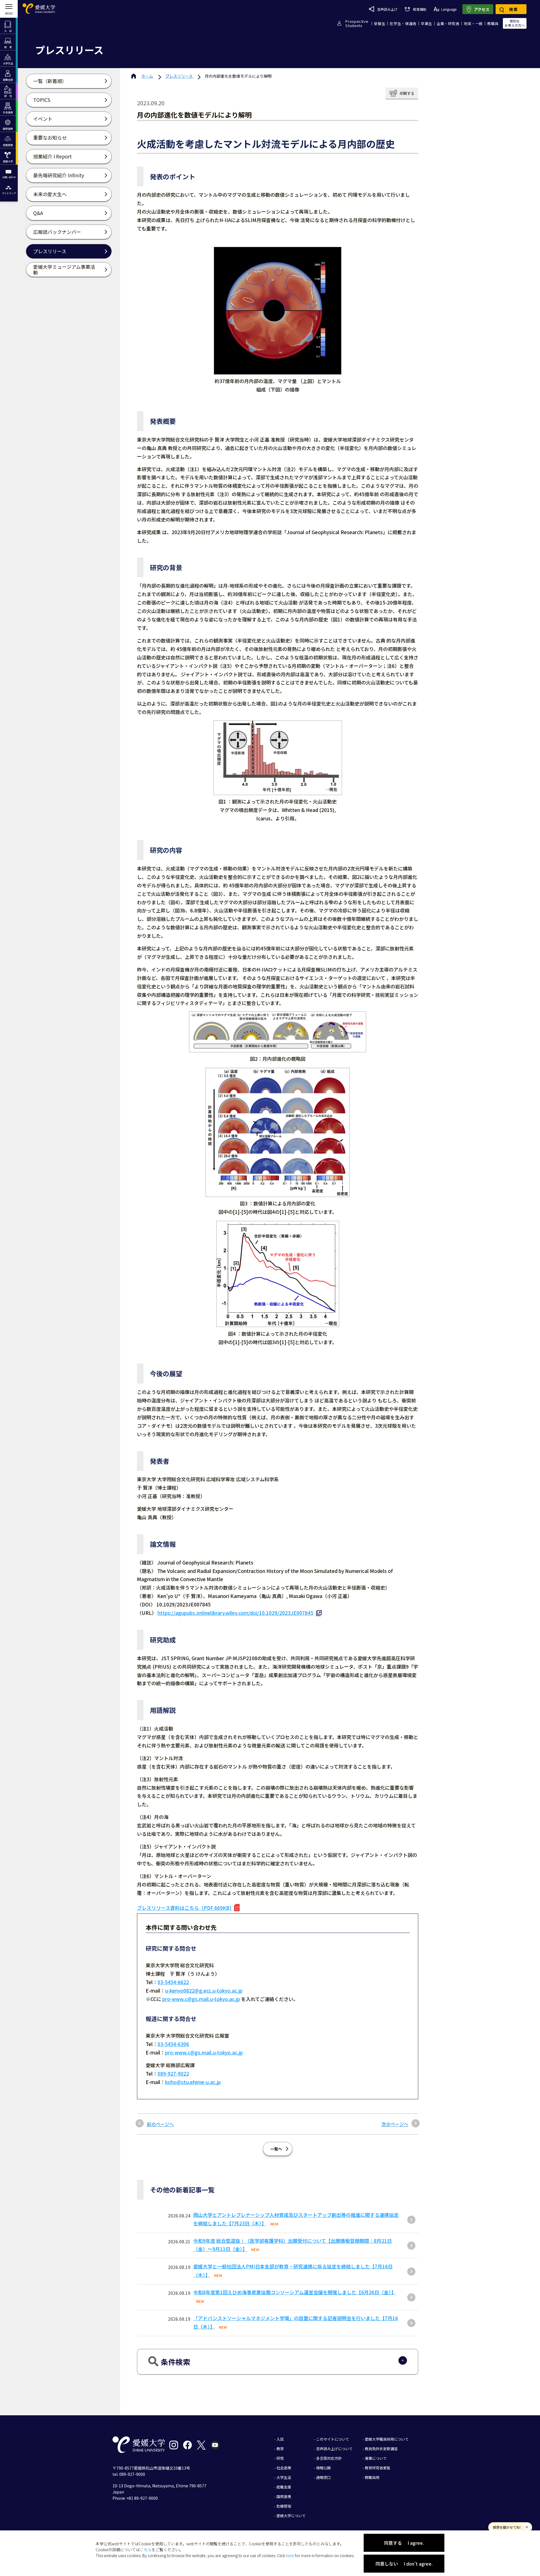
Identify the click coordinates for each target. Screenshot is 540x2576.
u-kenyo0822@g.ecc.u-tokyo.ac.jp (204, 1990)
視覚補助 (419, 9)
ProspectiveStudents (357, 23)
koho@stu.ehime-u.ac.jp (193, 2082)
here (290, 2555)
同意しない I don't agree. (404, 2564)
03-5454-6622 (173, 1982)
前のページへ (160, 2124)
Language (449, 9)
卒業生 (427, 24)
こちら (146, 2550)
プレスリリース (179, 76)
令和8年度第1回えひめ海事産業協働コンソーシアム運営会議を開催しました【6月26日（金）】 (295, 2292)
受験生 (380, 24)
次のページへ (395, 2124)
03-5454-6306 (173, 2044)
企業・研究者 (448, 24)
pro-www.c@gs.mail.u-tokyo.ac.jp (201, 1999)
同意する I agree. (404, 2543)
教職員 (493, 24)
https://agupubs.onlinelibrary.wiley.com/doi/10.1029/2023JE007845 (235, 1613)
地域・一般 (473, 24)
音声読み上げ (387, 9)
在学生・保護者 (403, 24)
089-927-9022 (173, 2073)
